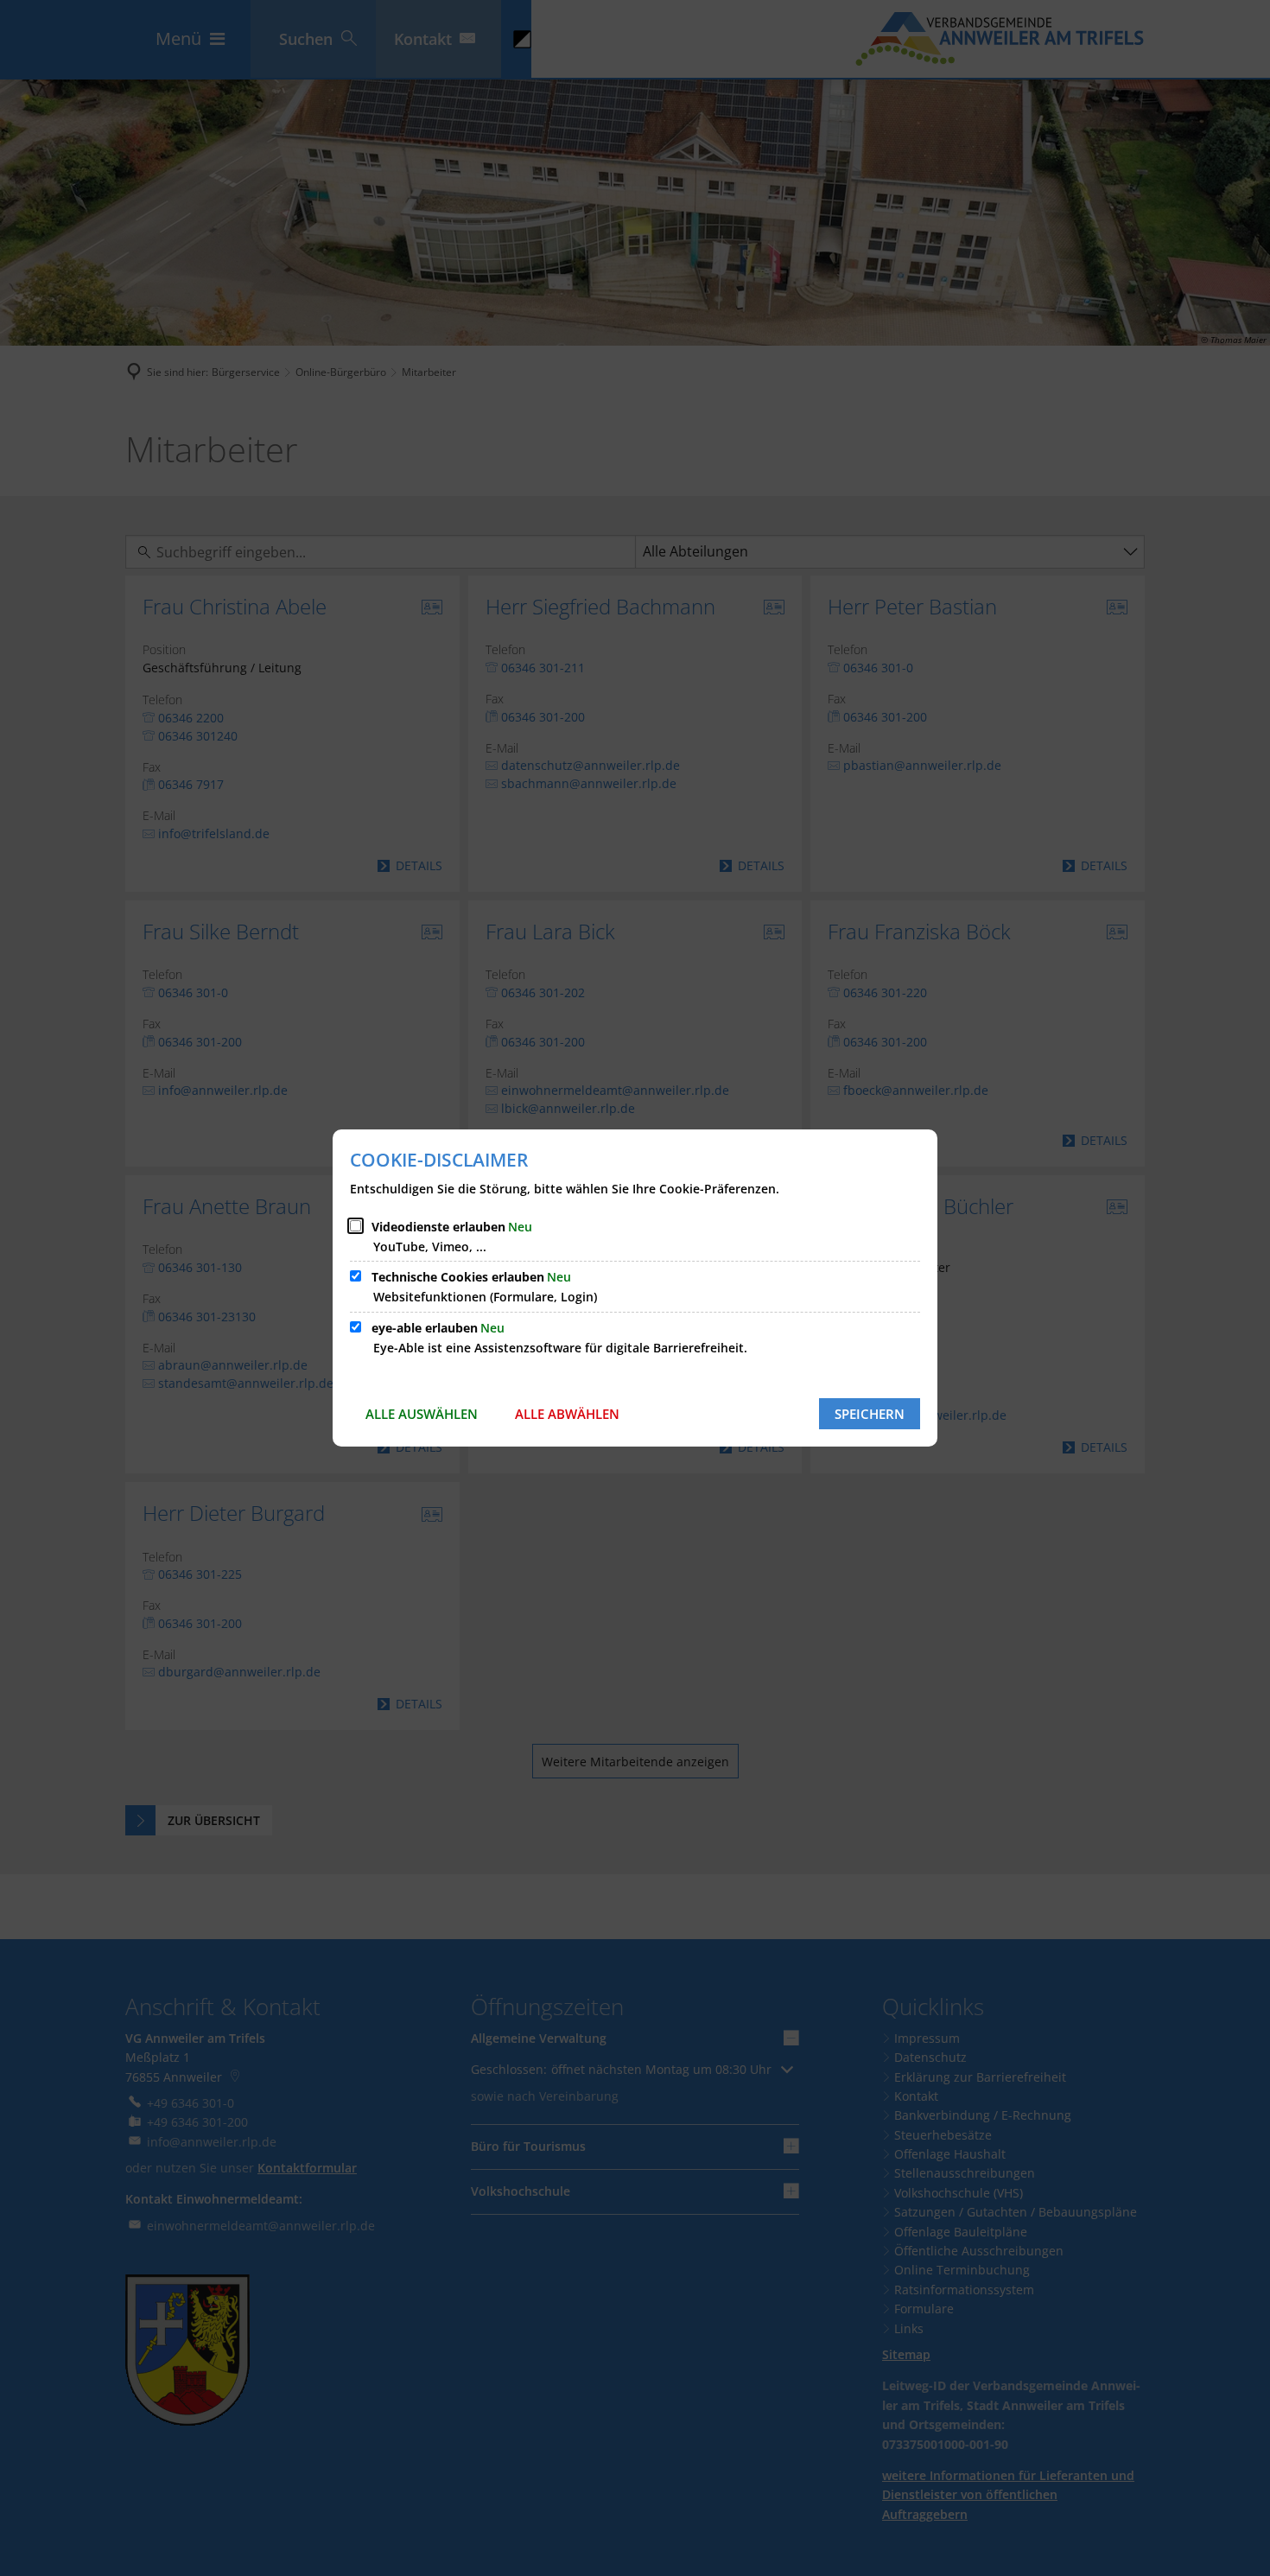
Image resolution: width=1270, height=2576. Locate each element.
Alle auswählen (422, 1414)
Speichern (870, 1414)
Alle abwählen (567, 1414)
